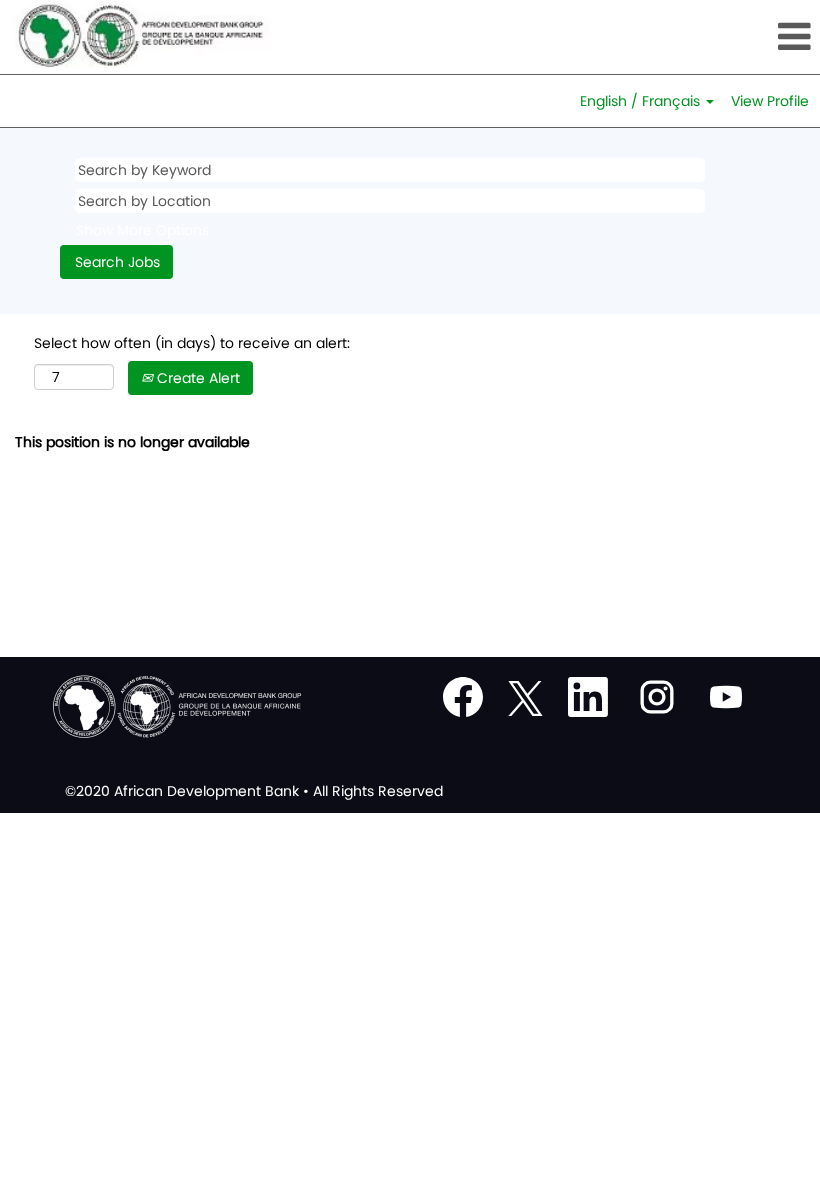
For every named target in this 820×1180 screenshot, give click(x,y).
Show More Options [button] (142, 230)
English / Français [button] (642, 101)
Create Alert (196, 378)
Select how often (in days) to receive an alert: (192, 343)
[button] (683, 36)
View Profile (770, 101)
